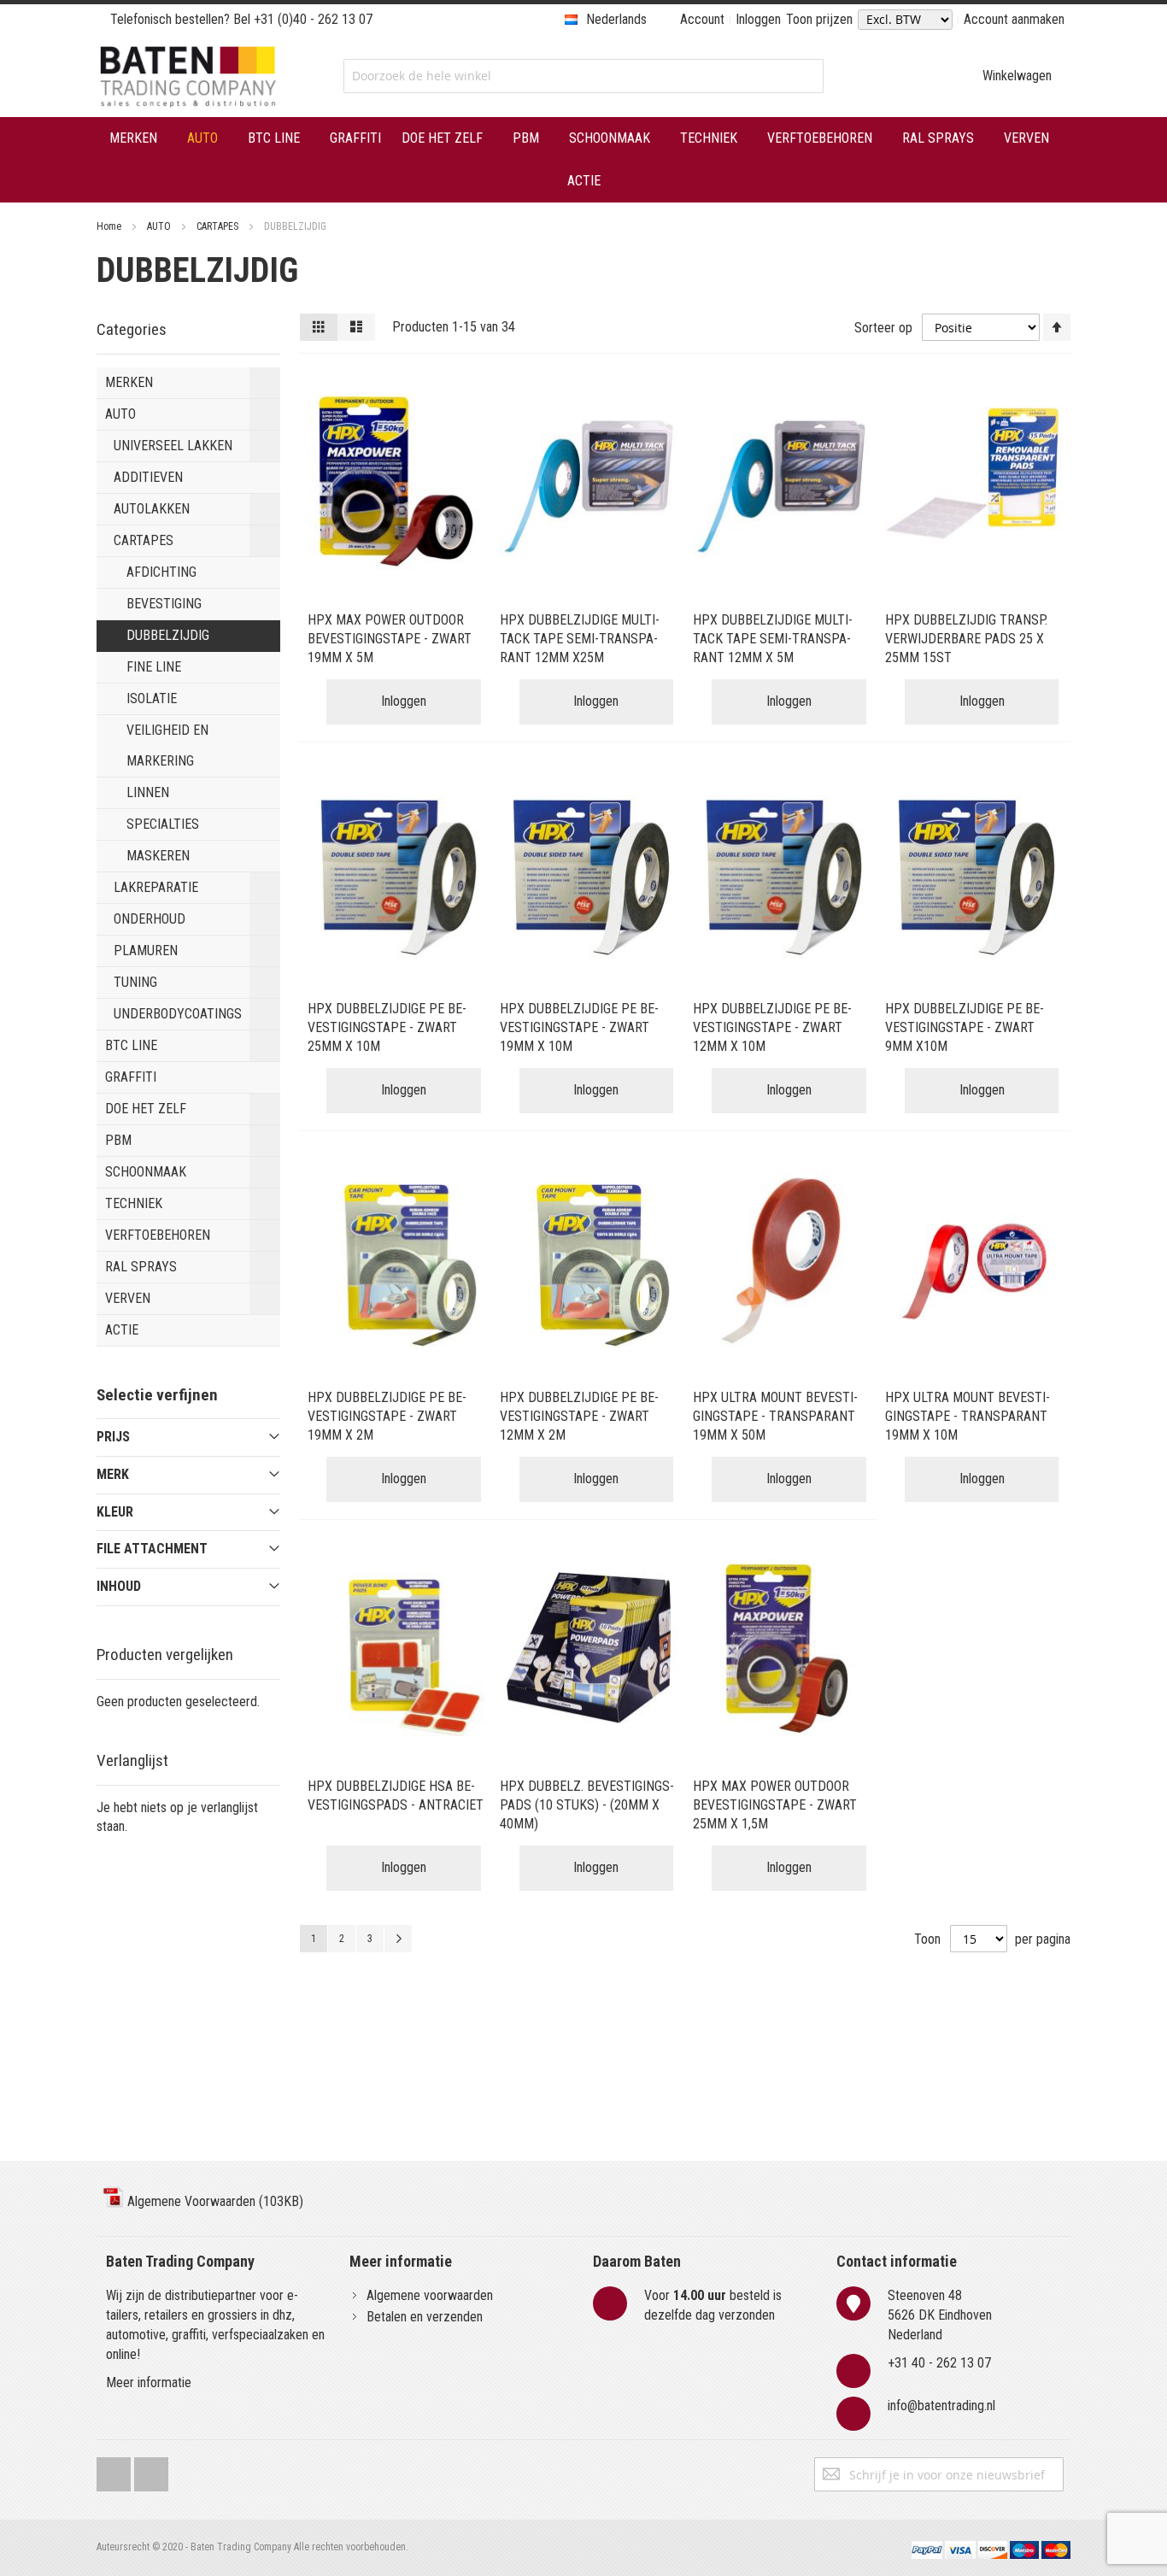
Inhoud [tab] (119, 1586)
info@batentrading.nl (941, 2406)
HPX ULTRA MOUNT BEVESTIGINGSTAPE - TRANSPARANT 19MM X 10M (968, 1416)
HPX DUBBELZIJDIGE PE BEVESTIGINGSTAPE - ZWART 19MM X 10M (579, 1027)
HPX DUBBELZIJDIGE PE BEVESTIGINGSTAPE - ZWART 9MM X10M (965, 1027)
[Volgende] (398, 1939)
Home (110, 226)
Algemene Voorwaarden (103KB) (214, 2201)
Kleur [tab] (115, 1512)
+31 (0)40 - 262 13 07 (313, 19)
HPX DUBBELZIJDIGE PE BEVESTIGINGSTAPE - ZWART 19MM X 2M (387, 1416)
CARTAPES (219, 226)
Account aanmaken (1014, 19)
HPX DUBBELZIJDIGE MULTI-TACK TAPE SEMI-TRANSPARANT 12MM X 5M (773, 639)
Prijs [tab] (113, 1437)
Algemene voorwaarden (430, 2295)
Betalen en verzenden (425, 2317)
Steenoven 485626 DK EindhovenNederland (940, 2315)
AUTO (160, 226)
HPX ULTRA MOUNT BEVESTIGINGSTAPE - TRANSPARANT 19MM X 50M (775, 1416)
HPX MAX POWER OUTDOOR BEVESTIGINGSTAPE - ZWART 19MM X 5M (390, 639)
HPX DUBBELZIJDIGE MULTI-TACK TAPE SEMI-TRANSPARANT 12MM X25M (580, 639)
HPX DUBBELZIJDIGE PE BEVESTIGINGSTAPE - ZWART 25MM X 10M (387, 1027)
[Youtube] (151, 2470)
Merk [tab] (113, 1474)
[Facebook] (114, 2470)
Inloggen (758, 19)
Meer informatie (149, 2382)
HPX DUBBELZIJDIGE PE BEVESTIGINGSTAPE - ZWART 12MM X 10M (772, 1027)
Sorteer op (883, 328)
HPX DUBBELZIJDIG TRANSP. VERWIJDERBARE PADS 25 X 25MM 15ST (966, 639)
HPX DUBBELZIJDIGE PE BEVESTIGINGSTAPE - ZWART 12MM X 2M (579, 1416)
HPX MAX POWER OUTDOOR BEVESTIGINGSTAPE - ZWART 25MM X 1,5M (775, 1805)
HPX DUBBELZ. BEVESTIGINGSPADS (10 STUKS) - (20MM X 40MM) (587, 1805)
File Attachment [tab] (152, 1549)
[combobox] (583, 76)
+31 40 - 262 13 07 (939, 2363)
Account (702, 19)
